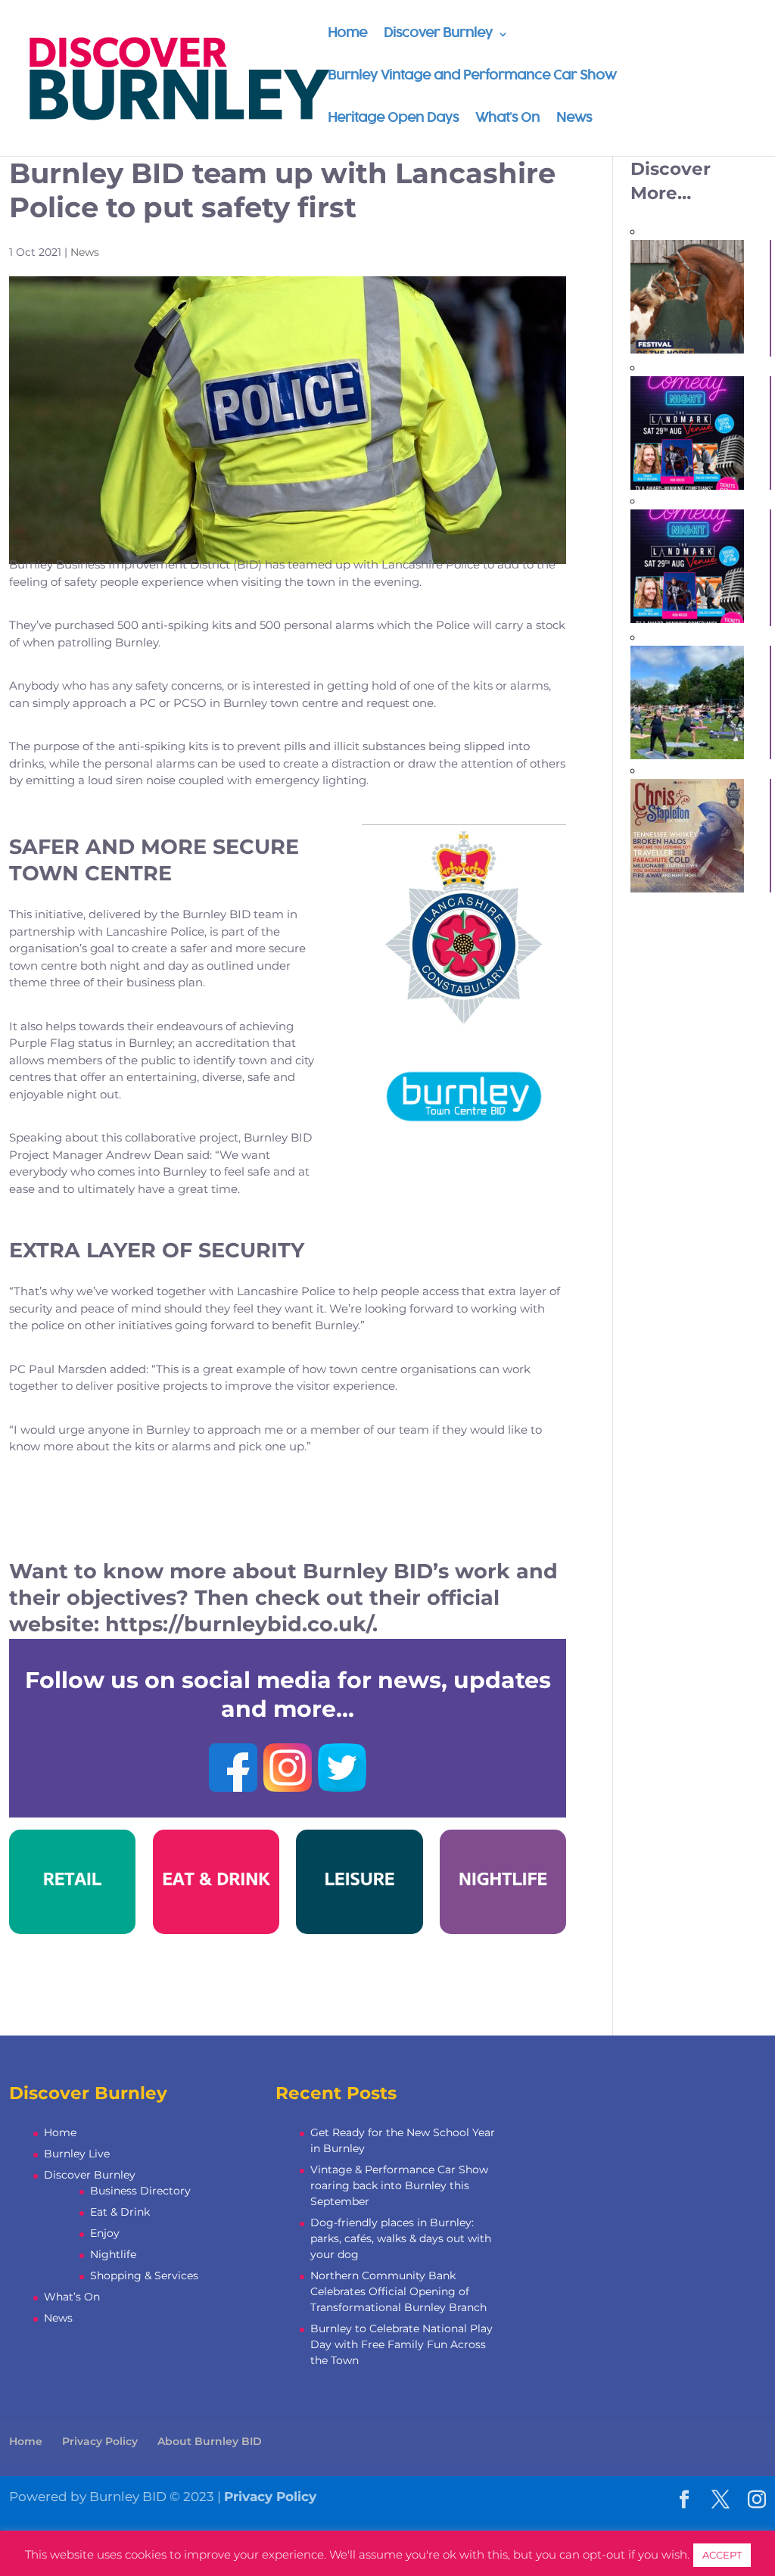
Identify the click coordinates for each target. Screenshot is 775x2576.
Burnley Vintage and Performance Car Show (472, 77)
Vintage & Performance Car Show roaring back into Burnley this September (399, 2185)
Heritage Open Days (393, 119)
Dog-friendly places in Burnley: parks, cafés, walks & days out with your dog (401, 2238)
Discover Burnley (438, 34)
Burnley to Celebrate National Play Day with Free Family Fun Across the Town (402, 2344)
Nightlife (113, 2254)
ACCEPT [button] (722, 2555)
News (574, 119)
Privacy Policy (100, 2441)
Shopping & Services (144, 2275)
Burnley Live (77, 2154)
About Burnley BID (210, 2441)
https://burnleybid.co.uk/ (239, 1624)
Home (347, 34)
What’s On (507, 119)
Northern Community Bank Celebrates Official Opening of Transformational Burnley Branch (398, 2291)
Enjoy (105, 2233)
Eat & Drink (120, 2212)
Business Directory (140, 2191)
